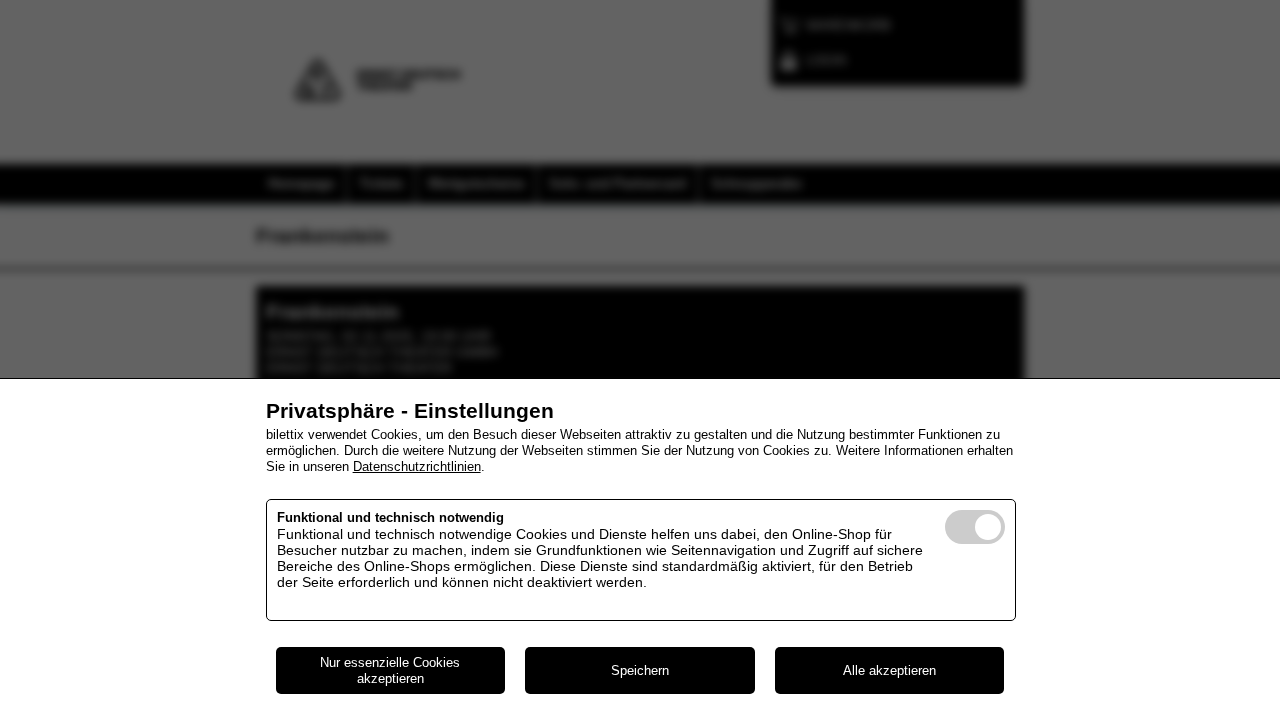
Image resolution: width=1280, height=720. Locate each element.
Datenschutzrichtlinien (417, 466)
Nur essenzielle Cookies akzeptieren (390, 670)
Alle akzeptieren (889, 670)
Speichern (640, 670)
